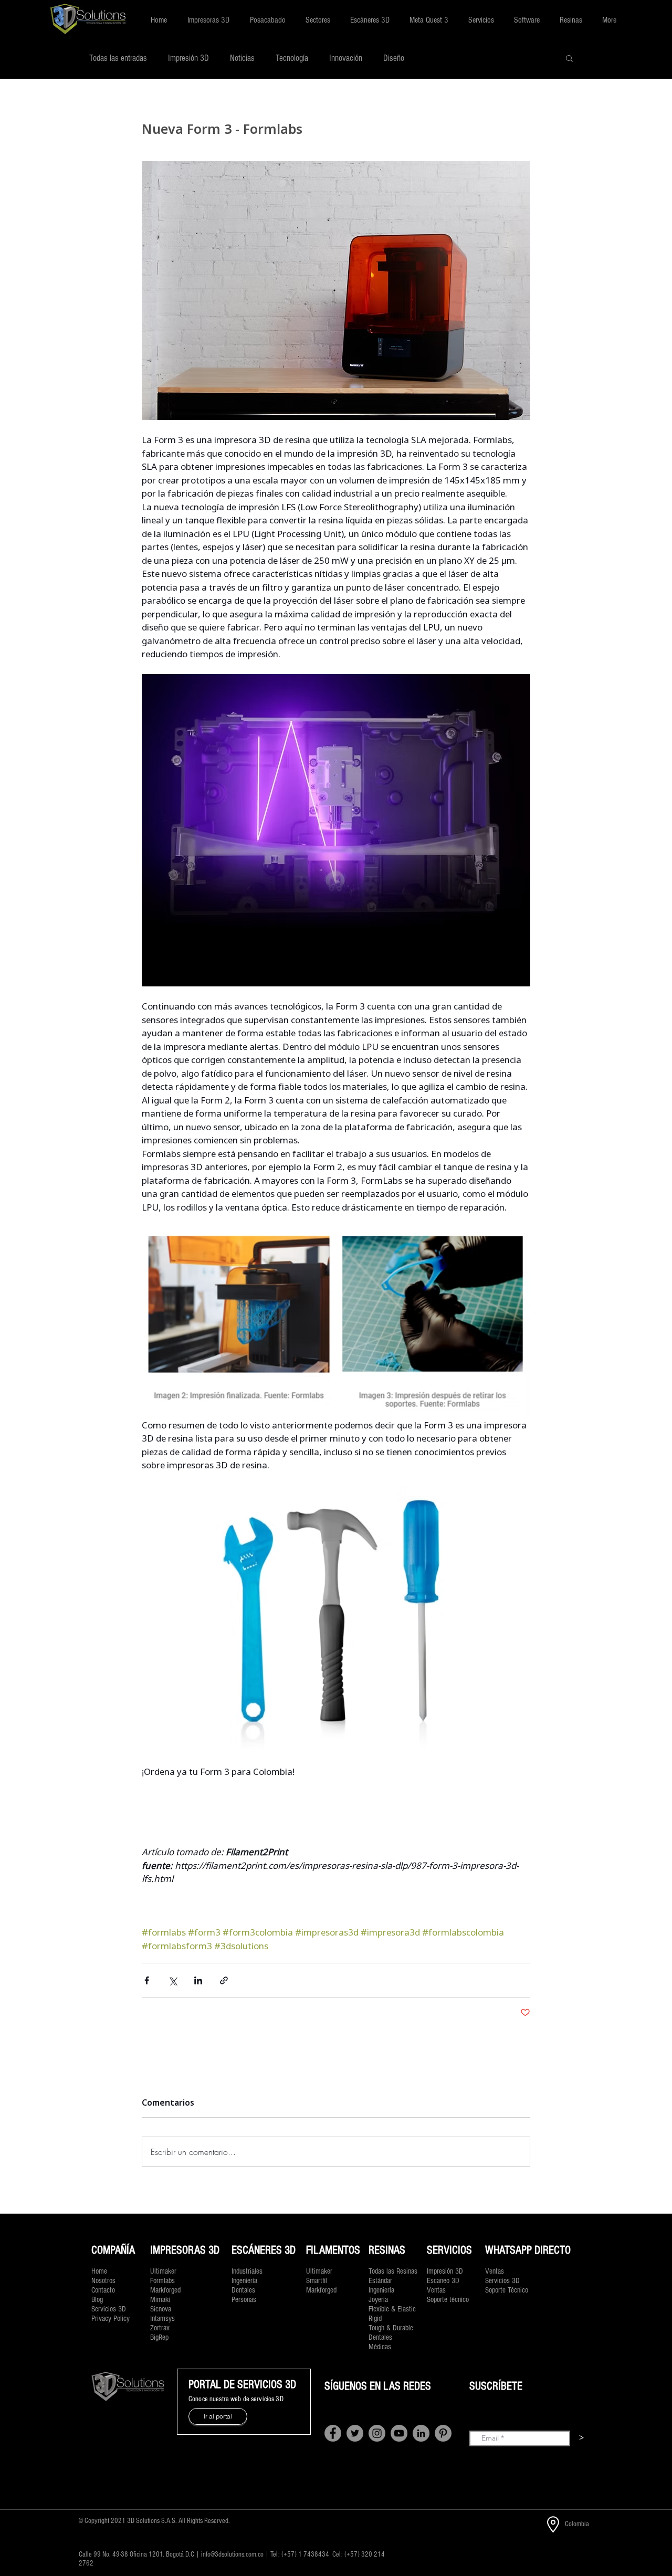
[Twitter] (355, 2433)
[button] (208, 20)
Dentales (380, 2337)
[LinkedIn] (421, 2433)
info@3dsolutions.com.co (232, 2554)
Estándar (380, 2281)
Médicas (380, 2347)
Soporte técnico (448, 2300)
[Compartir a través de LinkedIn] (198, 1980)
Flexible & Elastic (392, 2309)
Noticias (242, 58)
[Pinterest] (443, 2433)
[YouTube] (399, 2433)
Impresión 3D (188, 58)
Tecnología (292, 58)
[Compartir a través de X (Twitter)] (172, 1980)
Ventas (436, 2290)
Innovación (346, 58)
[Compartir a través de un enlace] (224, 1980)
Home (99, 2271)
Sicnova (161, 2309)
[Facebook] (333, 2433)
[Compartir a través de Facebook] (147, 1980)
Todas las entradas (118, 58)
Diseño (394, 58)
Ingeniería (381, 2290)
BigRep (159, 2337)
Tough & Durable (391, 2328)
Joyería (378, 2300)
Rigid (375, 2319)
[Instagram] (377, 2433)
